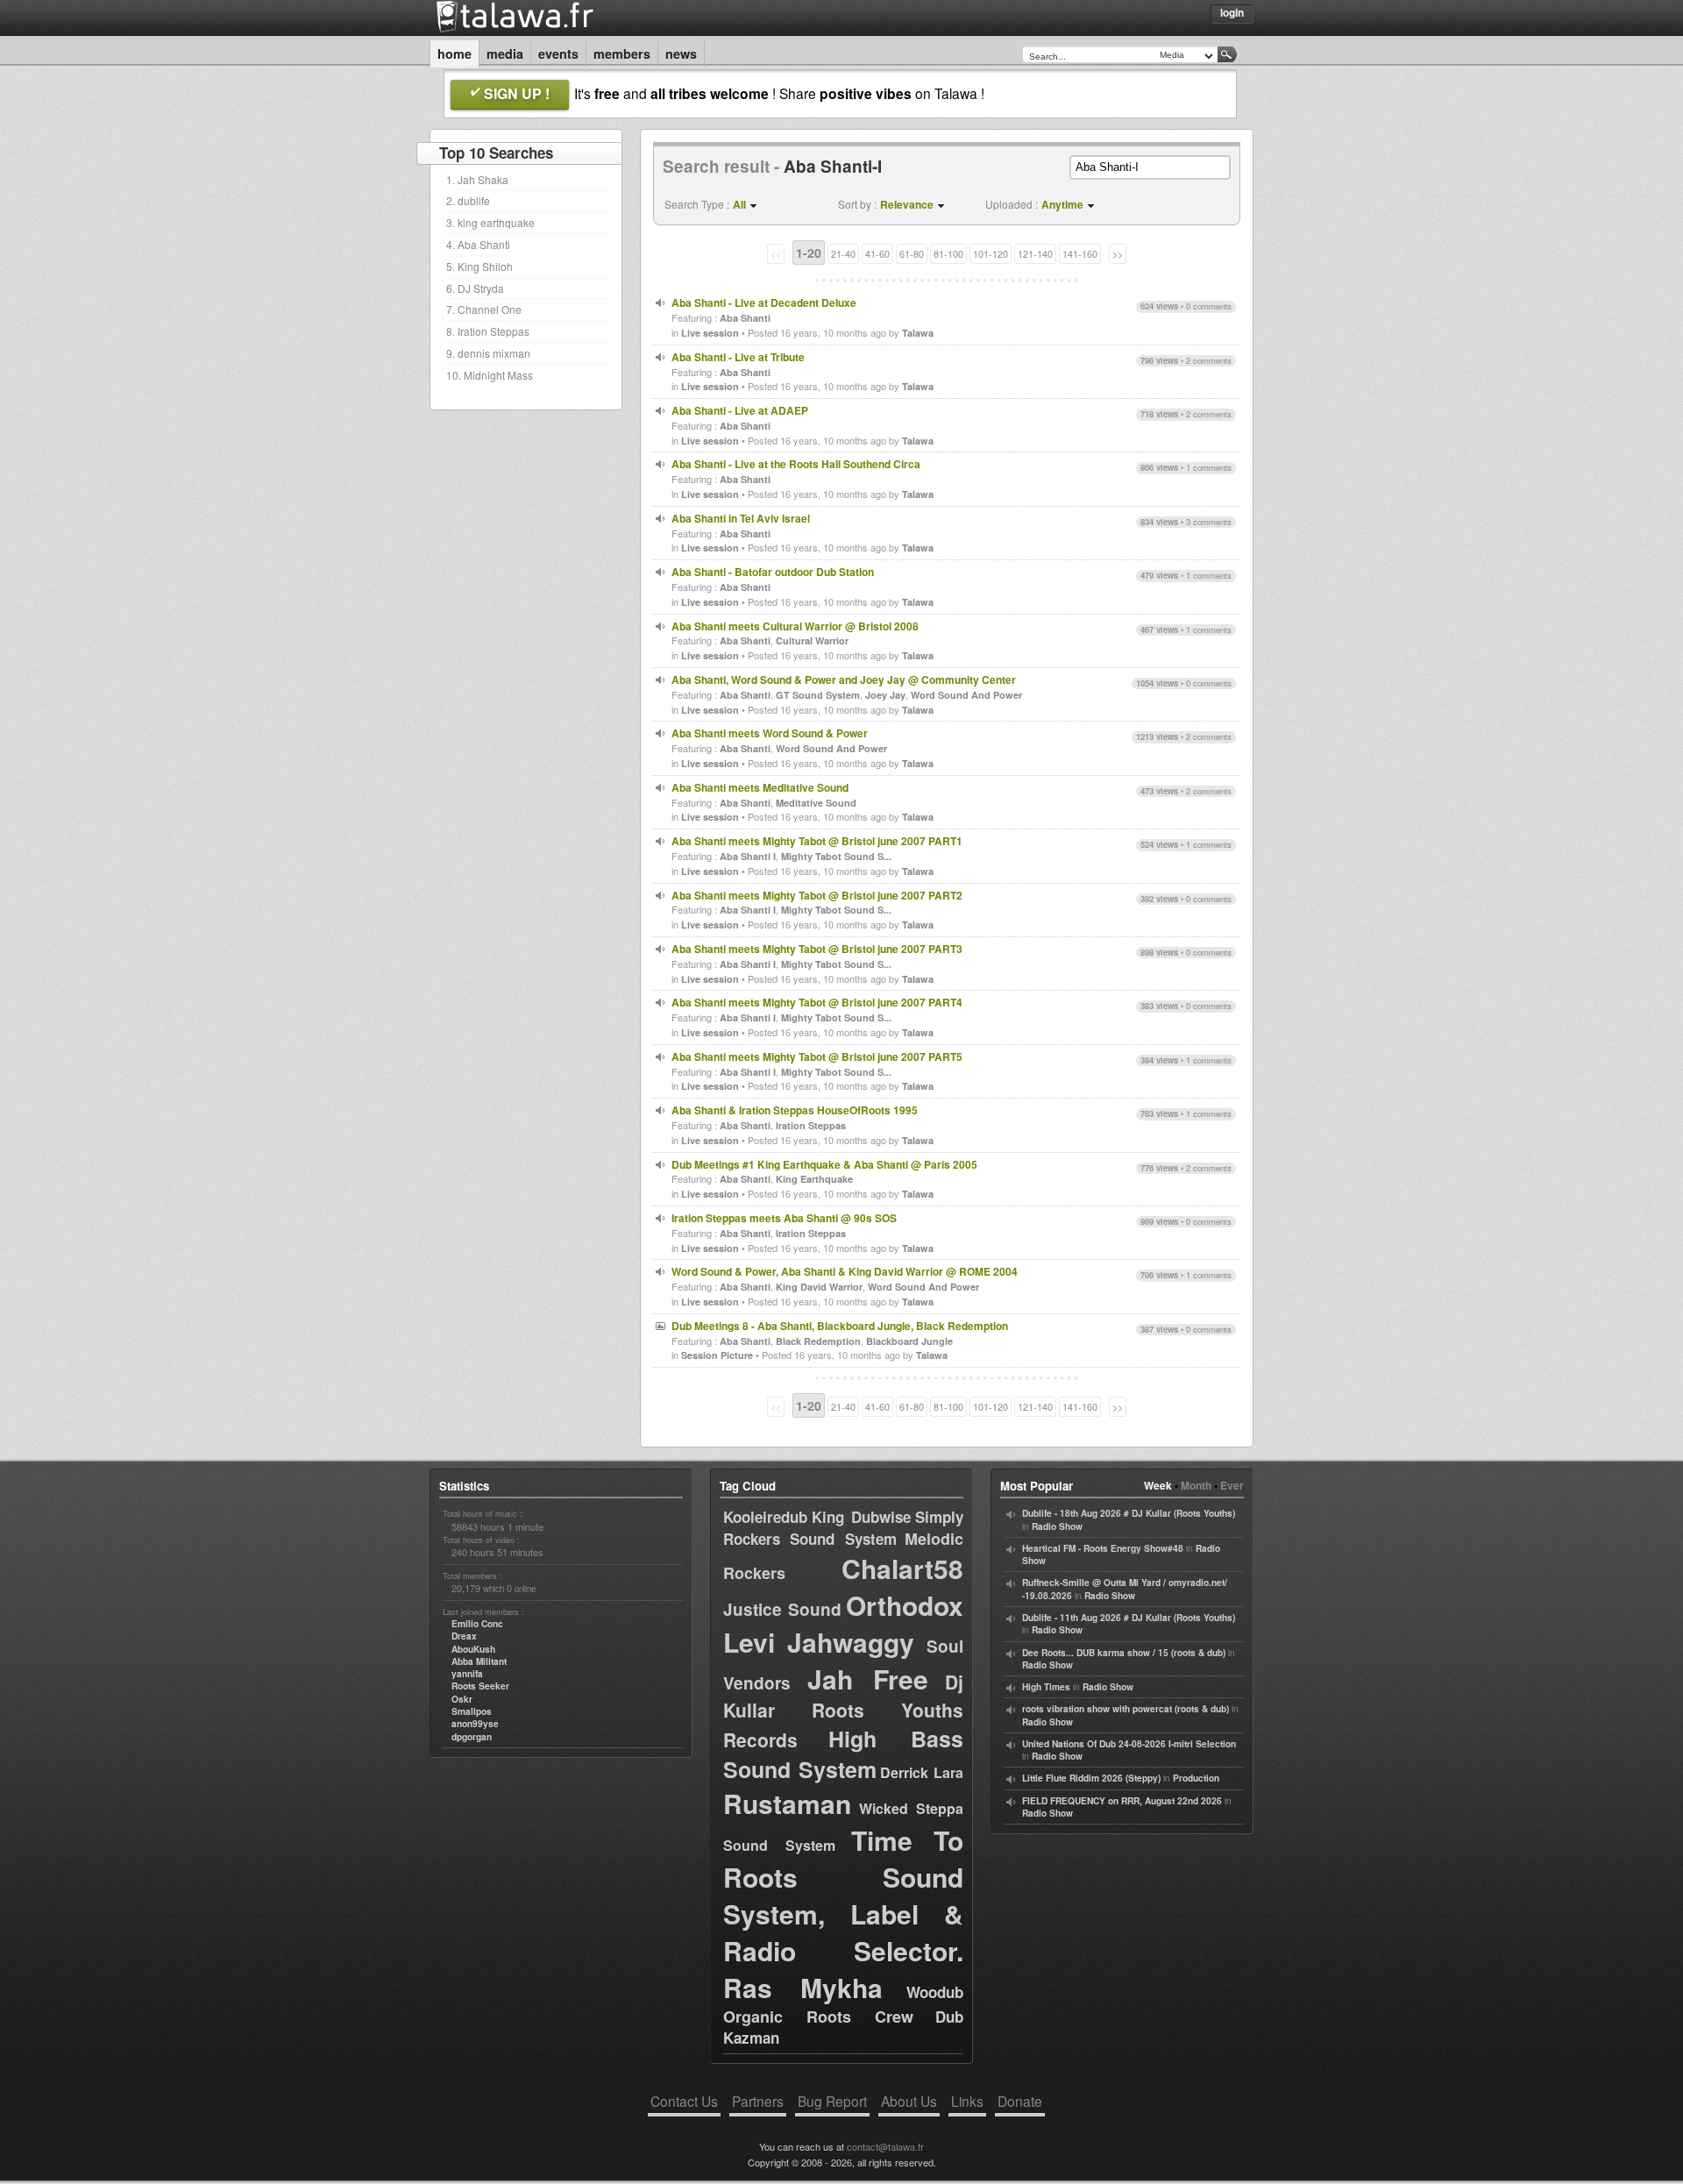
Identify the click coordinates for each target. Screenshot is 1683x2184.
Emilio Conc (477, 1624)
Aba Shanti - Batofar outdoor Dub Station (773, 572)
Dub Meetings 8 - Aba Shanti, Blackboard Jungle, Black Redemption (840, 1326)
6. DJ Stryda (475, 288)
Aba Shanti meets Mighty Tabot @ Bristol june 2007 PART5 (817, 1056)
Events (558, 53)
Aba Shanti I (748, 856)
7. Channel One (484, 309)
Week (1158, 1485)
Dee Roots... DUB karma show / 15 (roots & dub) (1124, 1653)
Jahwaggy (851, 1642)
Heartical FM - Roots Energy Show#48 (1103, 1548)
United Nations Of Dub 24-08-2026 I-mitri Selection (1129, 1744)
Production (1196, 1778)
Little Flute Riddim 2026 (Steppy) (1091, 1778)
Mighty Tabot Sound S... (836, 856)
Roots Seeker (480, 1686)
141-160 (1080, 254)
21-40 (843, 254)
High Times (1046, 1687)
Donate (1020, 2101)
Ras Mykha (803, 1987)
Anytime (1062, 204)
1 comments (1209, 467)
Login (1232, 12)
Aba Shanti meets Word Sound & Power (770, 733)
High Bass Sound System (843, 1754)
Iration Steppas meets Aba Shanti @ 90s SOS (784, 1218)
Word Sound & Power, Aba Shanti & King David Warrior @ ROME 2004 (845, 1271)
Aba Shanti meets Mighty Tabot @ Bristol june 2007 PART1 (817, 841)
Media (505, 53)
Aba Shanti (745, 318)
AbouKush (473, 1649)
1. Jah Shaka (477, 179)
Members (622, 53)
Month (1196, 1485)
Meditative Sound (816, 803)
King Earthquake (814, 1179)
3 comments (1209, 522)
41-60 (877, 254)
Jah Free (868, 1679)
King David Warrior (819, 1287)
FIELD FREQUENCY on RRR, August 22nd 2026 (1122, 1801)
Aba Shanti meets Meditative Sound (760, 787)
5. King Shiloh (479, 266)
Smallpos (472, 1711)
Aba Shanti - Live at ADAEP (740, 410)
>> (1118, 254)
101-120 (991, 254)
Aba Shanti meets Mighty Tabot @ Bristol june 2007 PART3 (817, 949)
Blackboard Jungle (909, 1341)
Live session (710, 333)
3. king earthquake (490, 222)
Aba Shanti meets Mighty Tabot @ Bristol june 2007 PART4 (817, 1002)
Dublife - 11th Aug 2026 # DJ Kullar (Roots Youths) (1129, 1618)
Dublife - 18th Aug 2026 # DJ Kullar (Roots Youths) (1129, 1513)
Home (454, 53)
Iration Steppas (811, 1125)
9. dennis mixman (488, 353)
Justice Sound (782, 1609)
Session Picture (717, 1355)
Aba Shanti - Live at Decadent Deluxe (764, 302)
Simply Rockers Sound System (843, 1528)
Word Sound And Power (966, 695)
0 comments (1209, 306)
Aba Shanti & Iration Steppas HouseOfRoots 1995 (795, 1110)
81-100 (948, 254)
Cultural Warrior (812, 640)
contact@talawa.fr (885, 2146)
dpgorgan (472, 1737)
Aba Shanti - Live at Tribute (738, 357)
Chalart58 (902, 1568)
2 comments (1209, 360)
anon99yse (475, 1724)
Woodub (935, 1992)
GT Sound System (818, 695)
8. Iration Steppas (488, 331)
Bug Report (832, 2101)
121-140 (1035, 254)
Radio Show (1057, 1526)
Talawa (918, 333)
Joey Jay (885, 695)
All (739, 204)
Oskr (462, 1699)
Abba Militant (479, 1661)
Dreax (464, 1636)
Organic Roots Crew (818, 2017)
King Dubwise (861, 1517)
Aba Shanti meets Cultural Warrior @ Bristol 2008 (795, 626)
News (681, 53)
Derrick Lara (922, 1772)
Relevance (907, 204)
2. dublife (468, 200)
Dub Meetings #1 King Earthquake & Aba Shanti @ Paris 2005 (824, 1164)
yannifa (467, 1674)
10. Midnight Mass (490, 375)
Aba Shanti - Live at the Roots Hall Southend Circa (796, 464)
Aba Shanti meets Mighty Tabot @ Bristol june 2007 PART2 (817, 895)
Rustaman (787, 1803)
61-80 (912, 254)
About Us (909, 2101)
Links (967, 2101)
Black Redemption (818, 1341)
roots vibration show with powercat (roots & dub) (1126, 1709)
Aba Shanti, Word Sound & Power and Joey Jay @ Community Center (844, 679)
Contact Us (684, 2101)
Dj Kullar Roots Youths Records (843, 1710)
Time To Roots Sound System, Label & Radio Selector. (843, 1895)
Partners (758, 2101)
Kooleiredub (765, 1517)
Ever (1232, 1485)
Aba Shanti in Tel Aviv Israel (741, 518)
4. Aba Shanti (478, 244)
